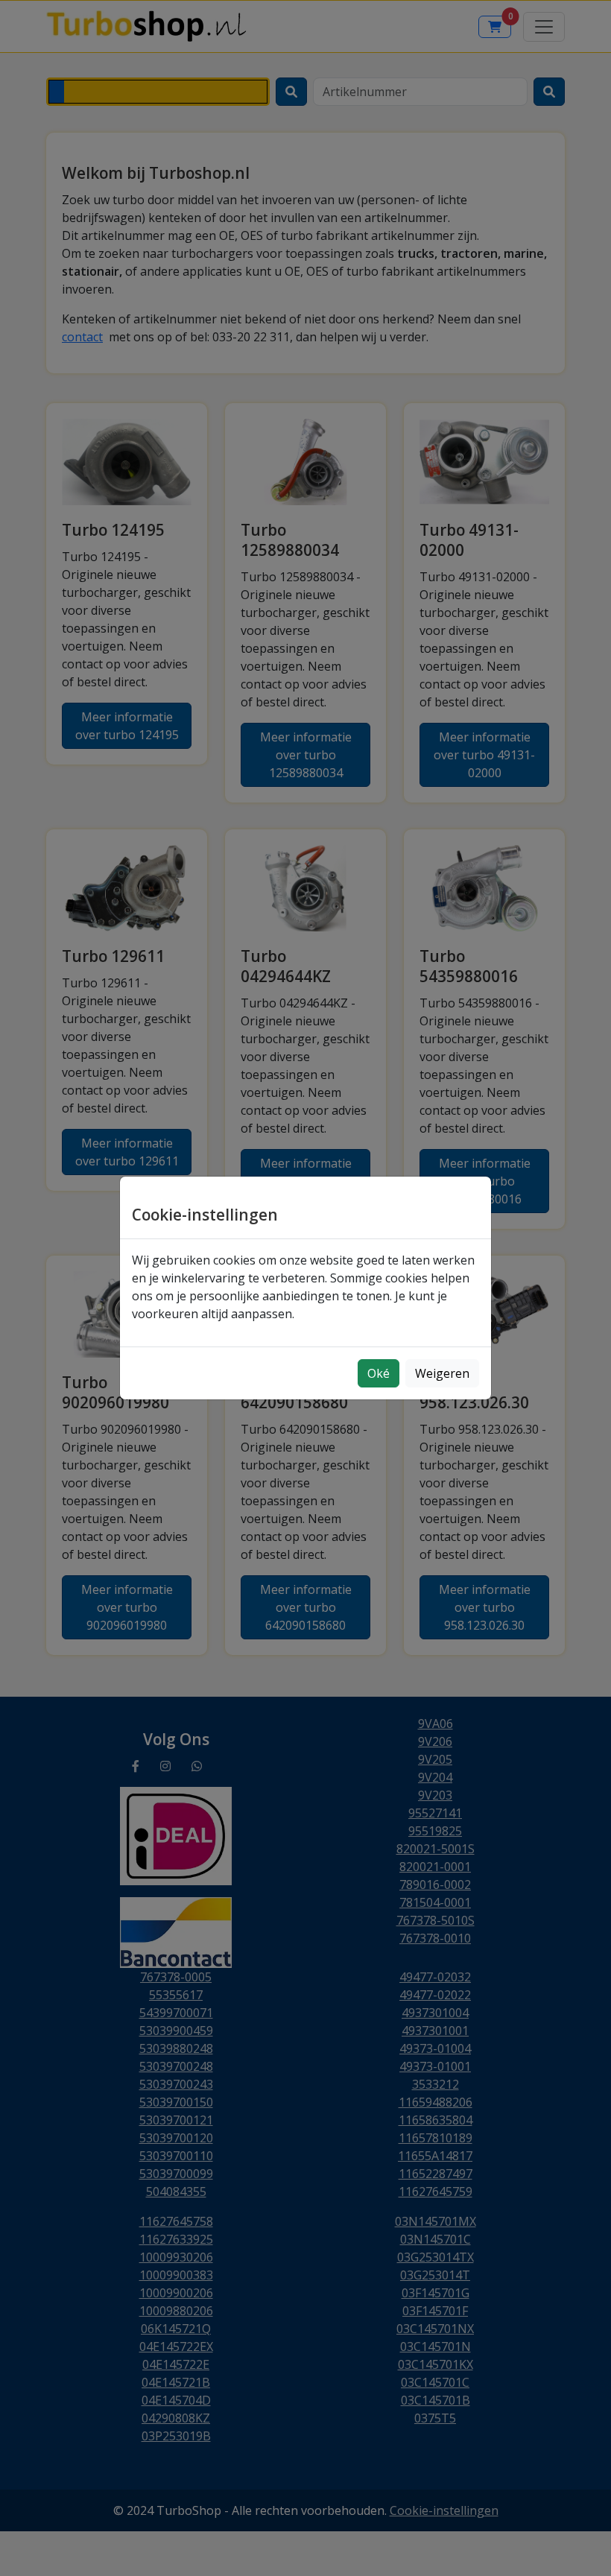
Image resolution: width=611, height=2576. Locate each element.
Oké (379, 1373)
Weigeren (442, 1373)
